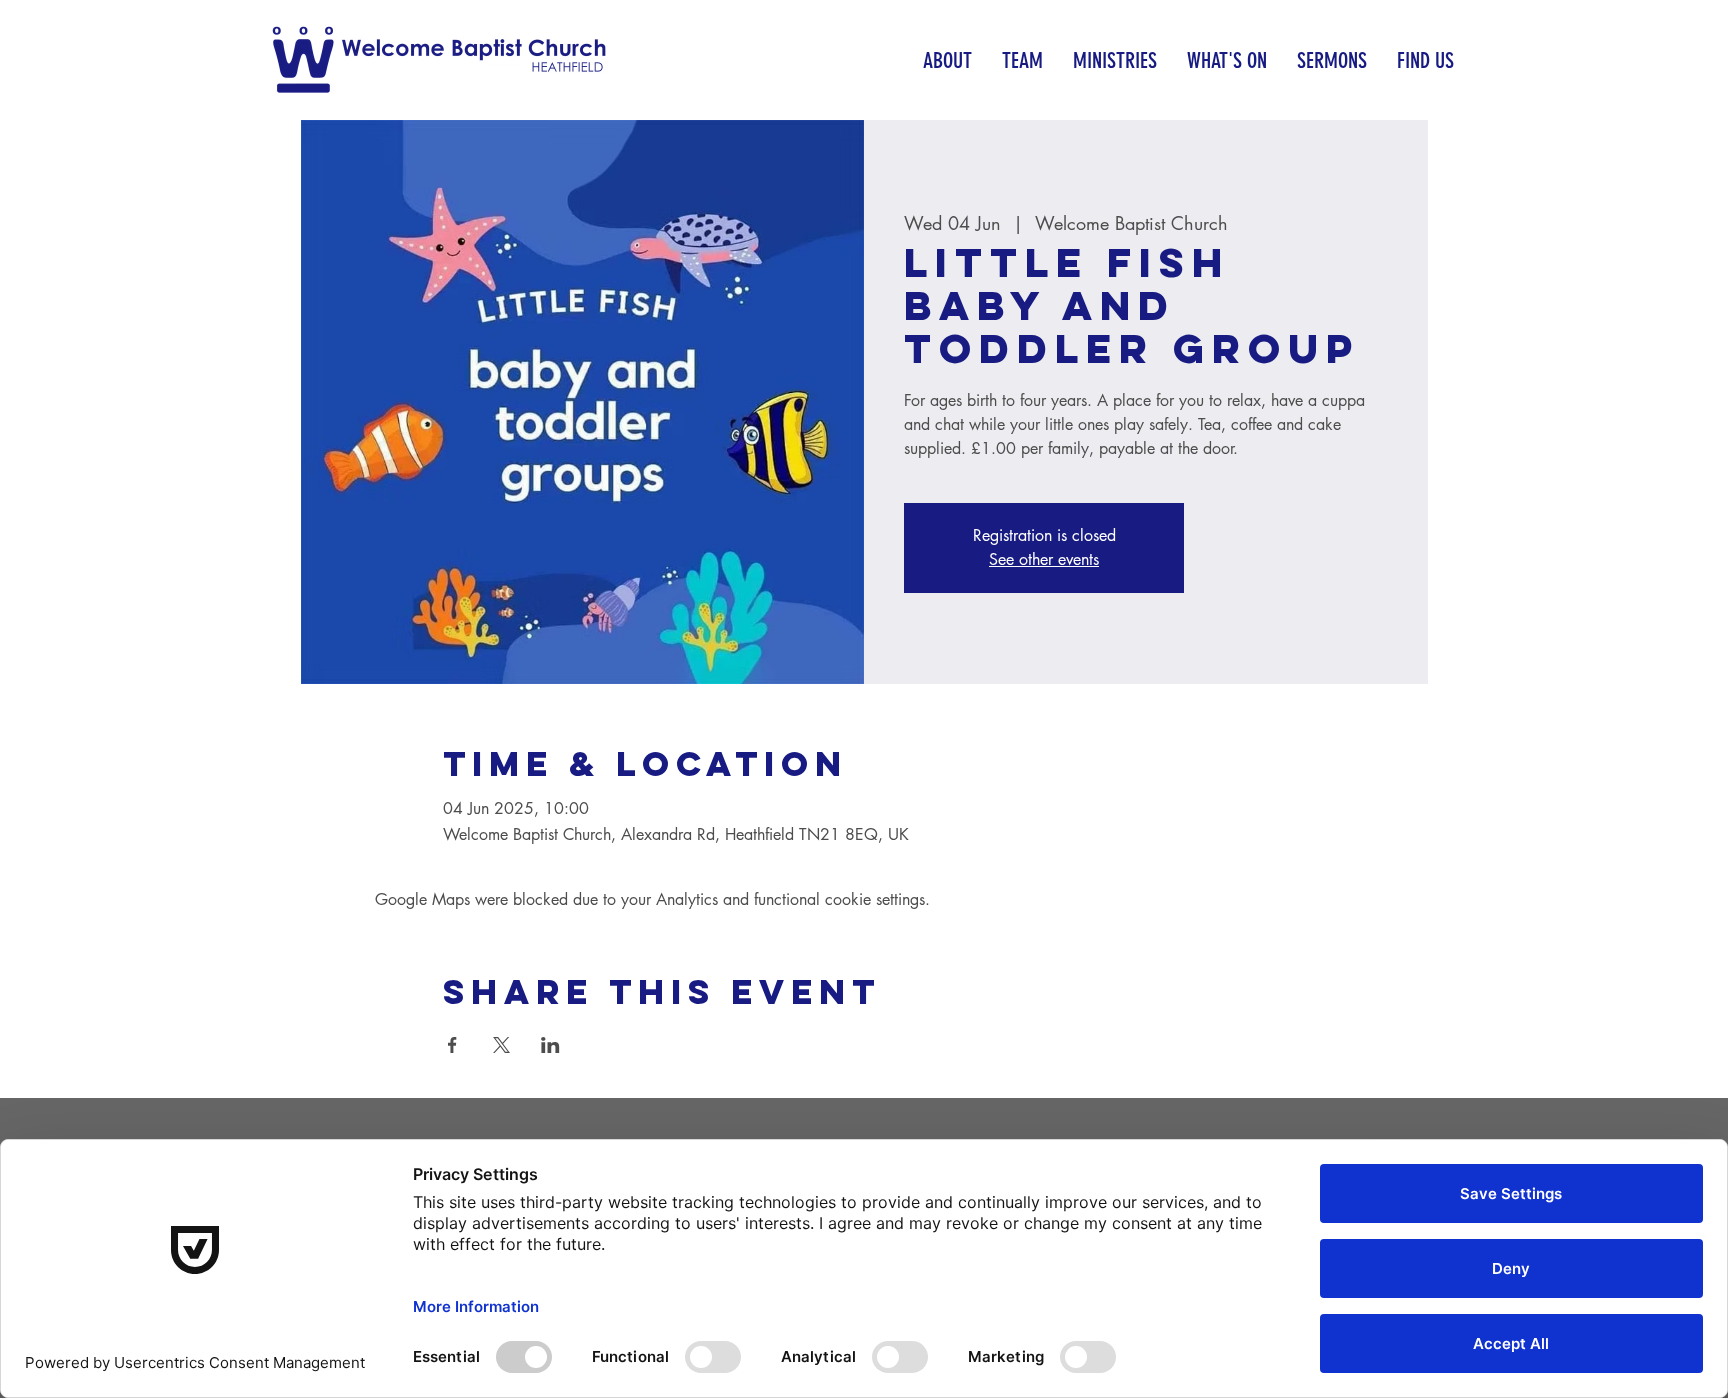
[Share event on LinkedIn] (550, 1045)
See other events (1044, 559)
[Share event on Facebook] (452, 1045)
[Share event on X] (501, 1045)
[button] (947, 60)
